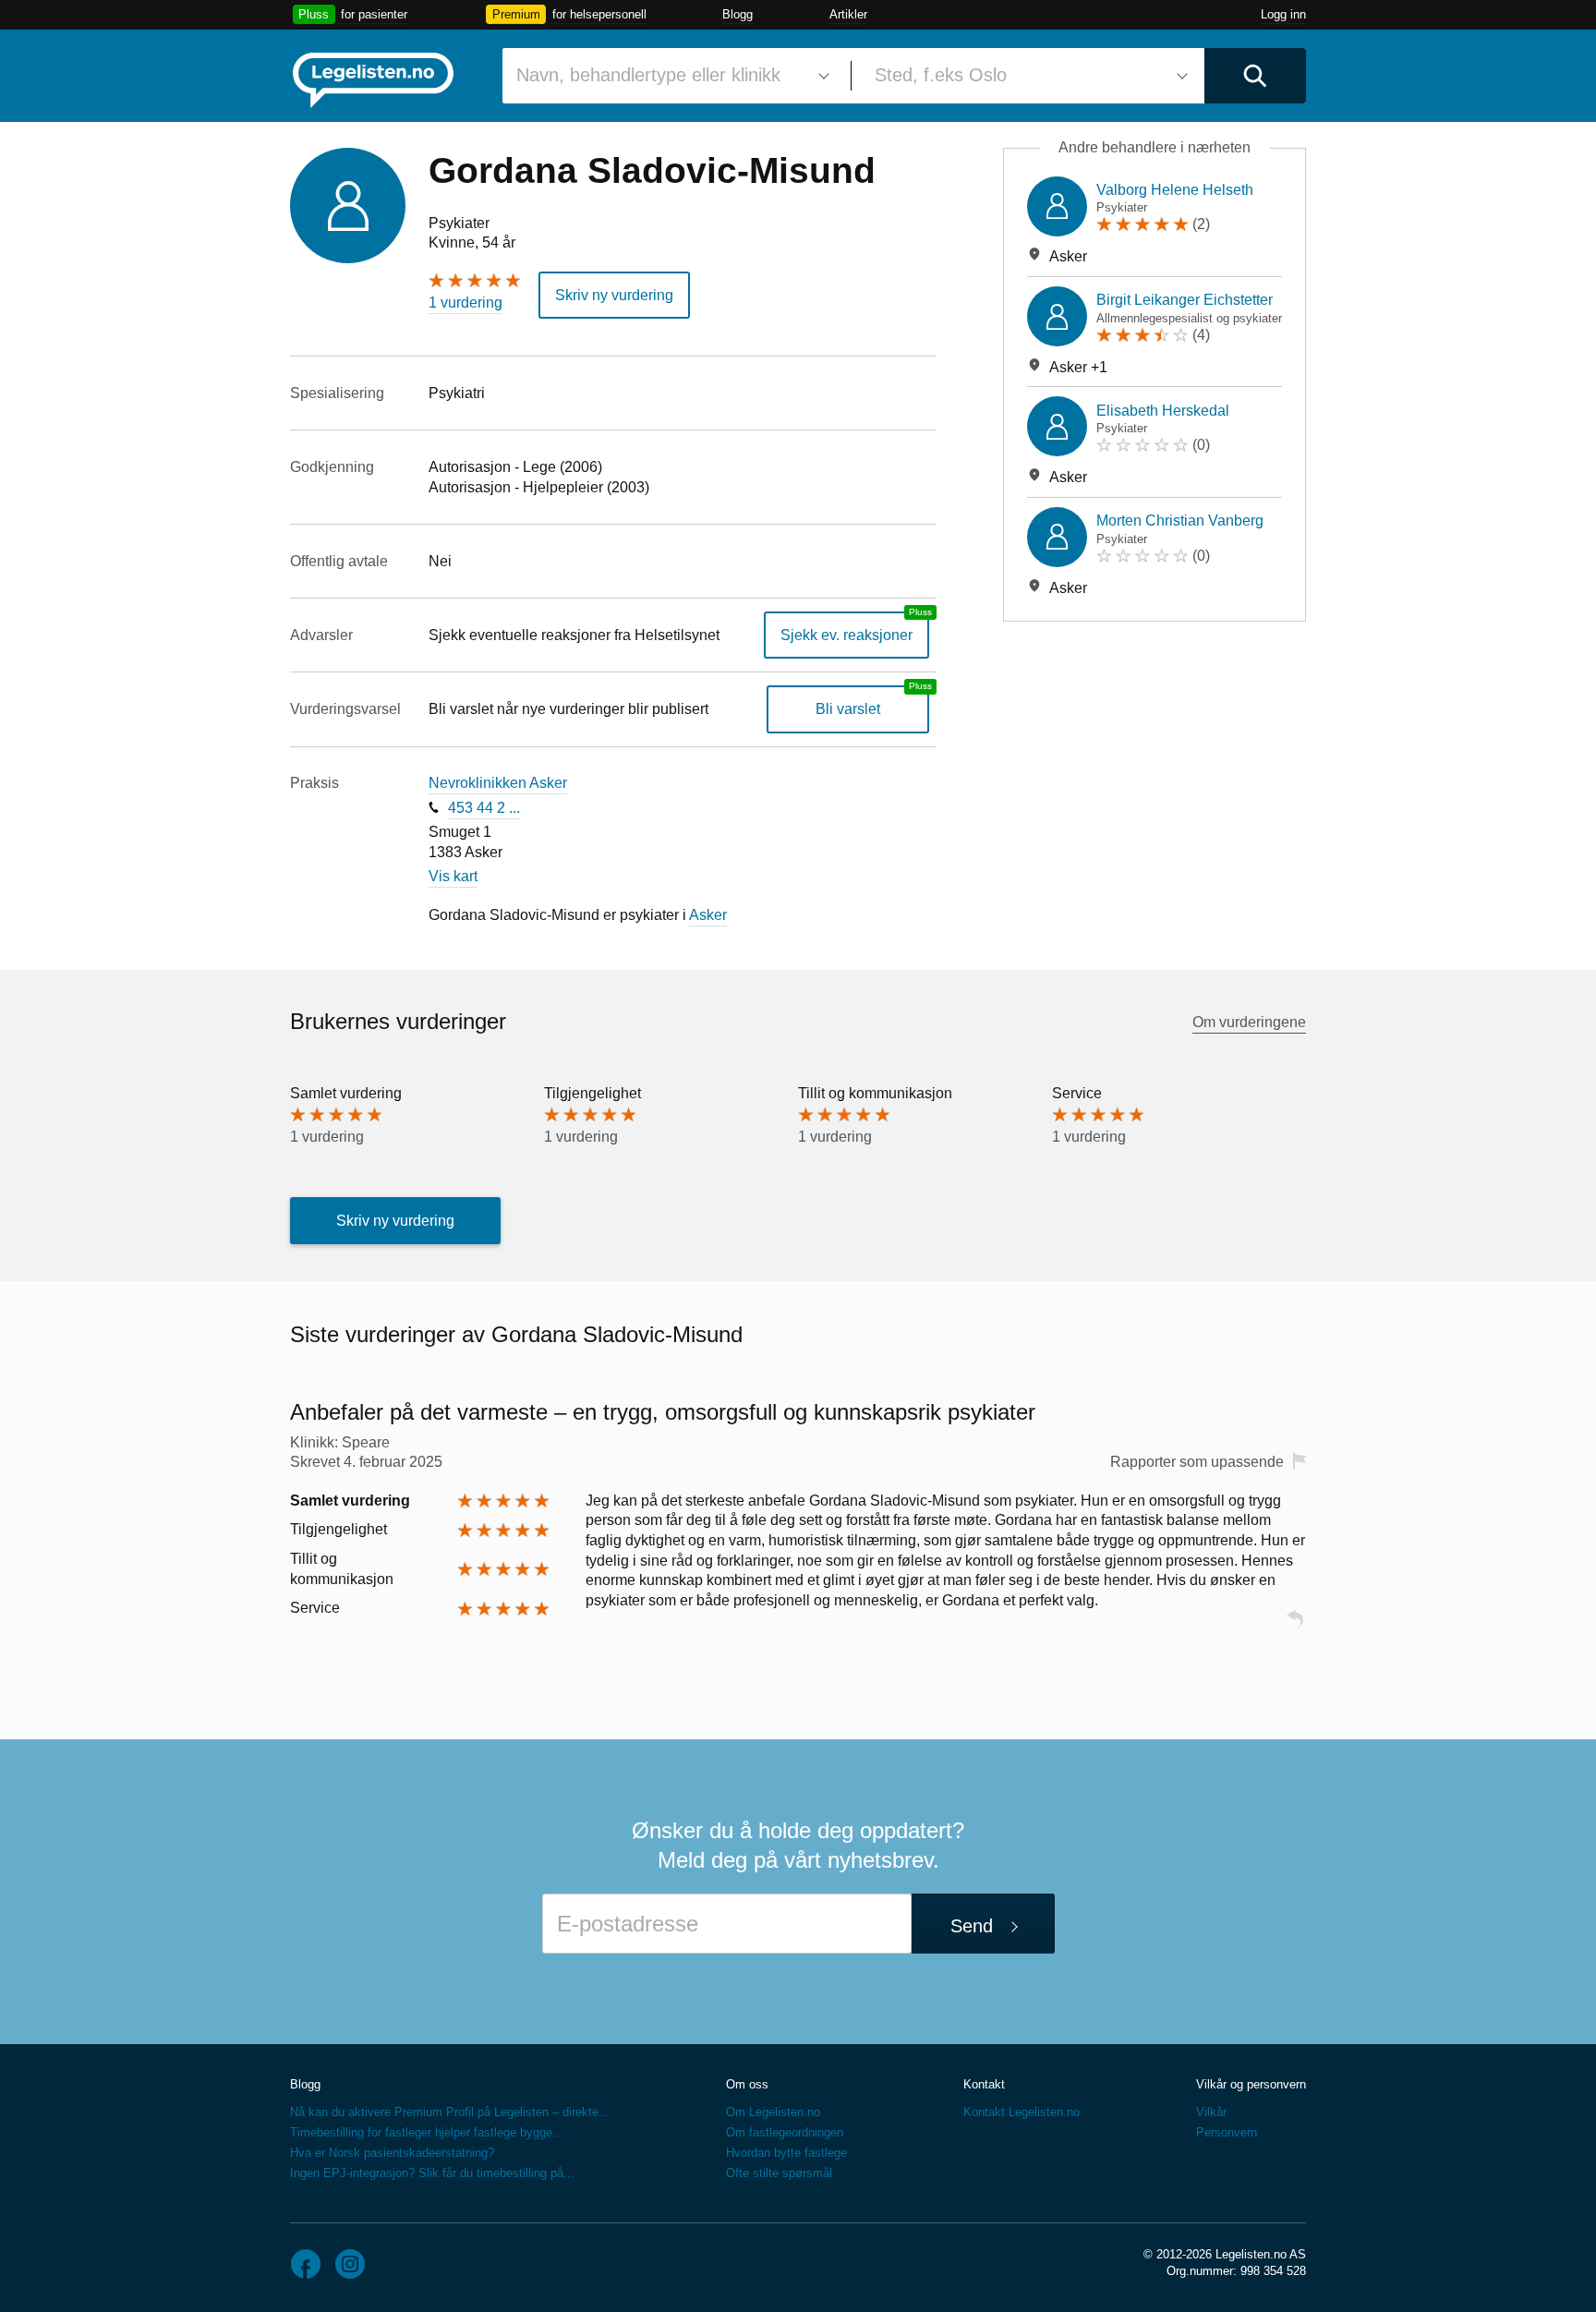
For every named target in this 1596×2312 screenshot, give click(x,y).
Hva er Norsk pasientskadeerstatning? (392, 2153)
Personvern (1227, 2132)
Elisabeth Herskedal (1163, 411)
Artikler (848, 14)
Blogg (738, 14)
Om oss (747, 2084)
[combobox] (670, 76)
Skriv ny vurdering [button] (614, 295)
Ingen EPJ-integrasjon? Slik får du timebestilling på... (432, 2173)
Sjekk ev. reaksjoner (846, 635)
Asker (708, 915)
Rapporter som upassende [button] (1197, 1462)
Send (972, 1926)
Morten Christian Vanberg (1180, 521)
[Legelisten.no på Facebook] (306, 2264)
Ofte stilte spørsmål (779, 2173)
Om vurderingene (1249, 1022)
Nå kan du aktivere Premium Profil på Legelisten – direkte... (450, 2112)
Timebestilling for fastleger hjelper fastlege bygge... (427, 2132)
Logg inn (1283, 14)
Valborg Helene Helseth (1175, 190)
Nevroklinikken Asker (498, 783)
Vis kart (453, 876)
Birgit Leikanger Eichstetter (1185, 300)
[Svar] (1295, 1627)
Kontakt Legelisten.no (1022, 2112)
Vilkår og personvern (1251, 2084)
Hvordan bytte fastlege (786, 2153)
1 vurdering (465, 303)
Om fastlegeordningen (785, 2132)
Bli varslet (848, 709)
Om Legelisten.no (773, 2112)
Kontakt (984, 2084)
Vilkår (1211, 2112)
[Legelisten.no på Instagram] (350, 2264)
